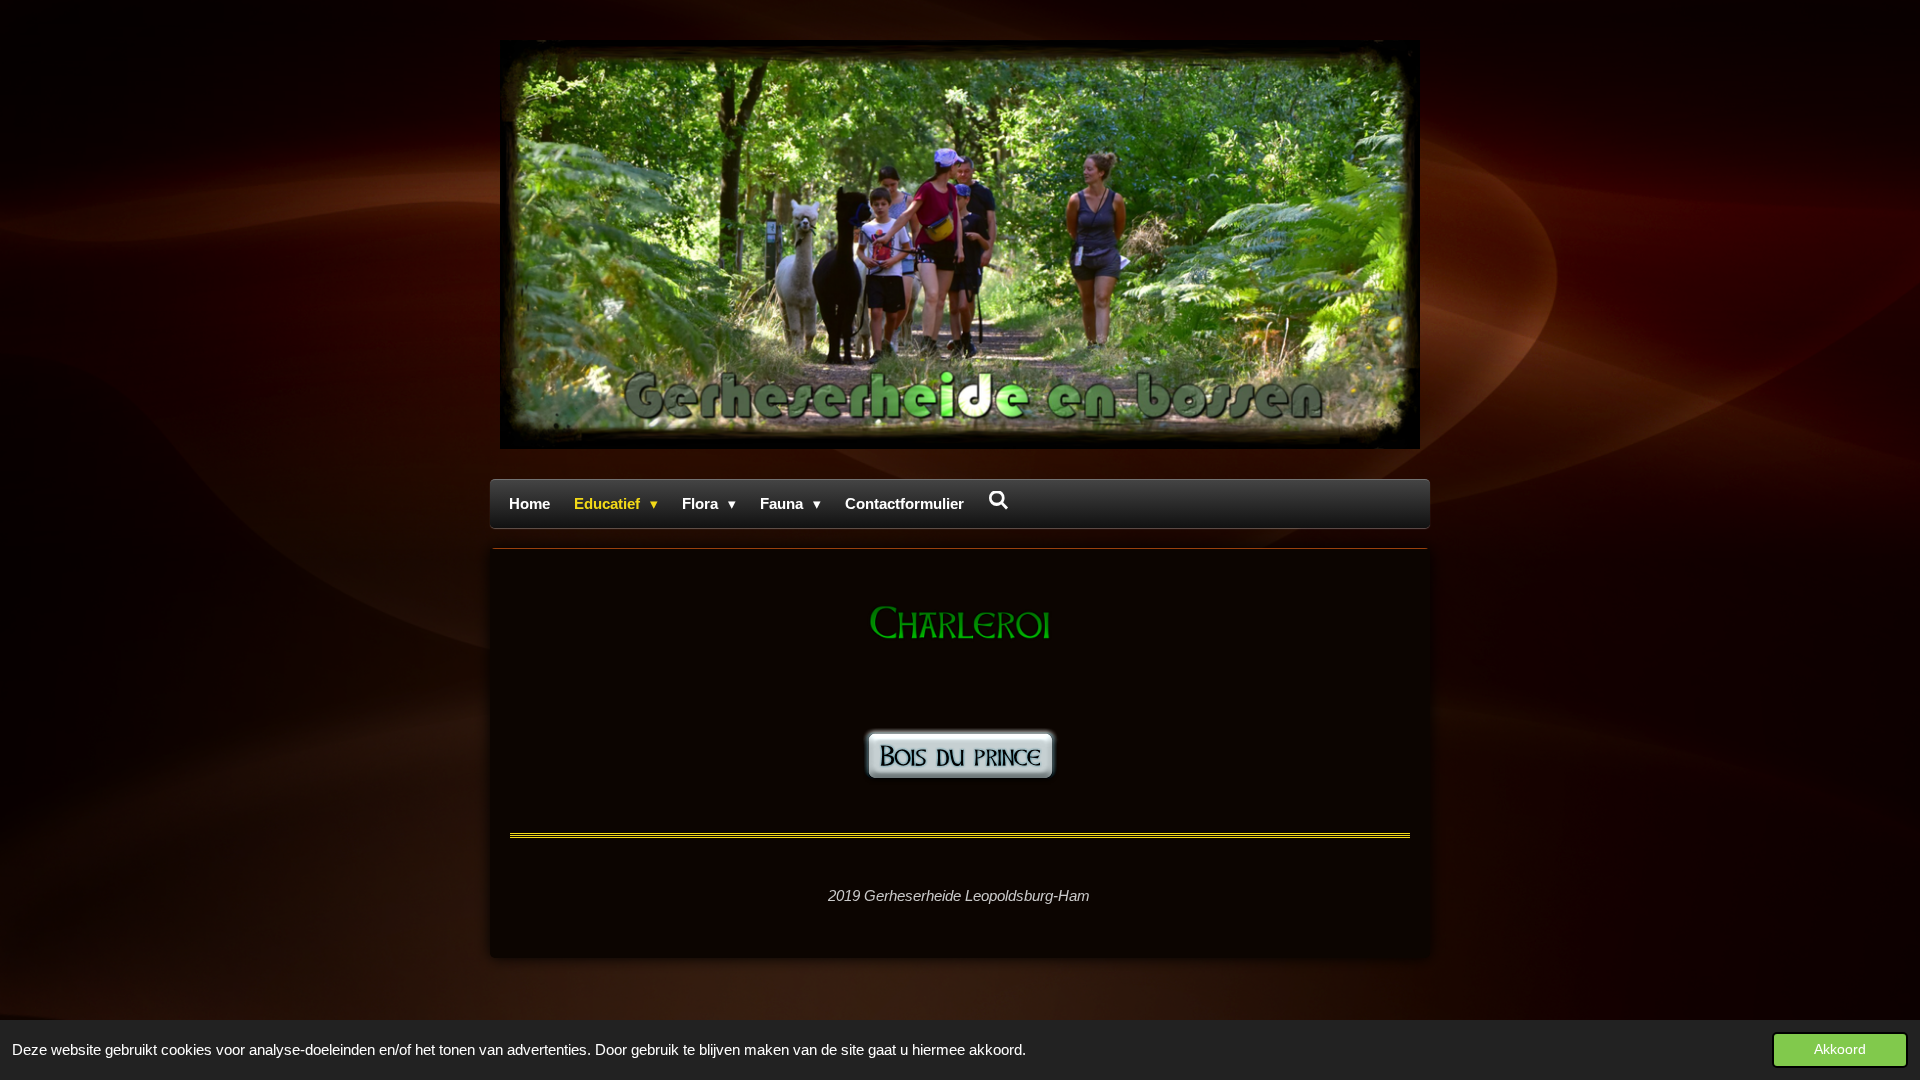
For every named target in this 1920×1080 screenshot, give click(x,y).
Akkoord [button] (1840, 1049)
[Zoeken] (998, 500)
